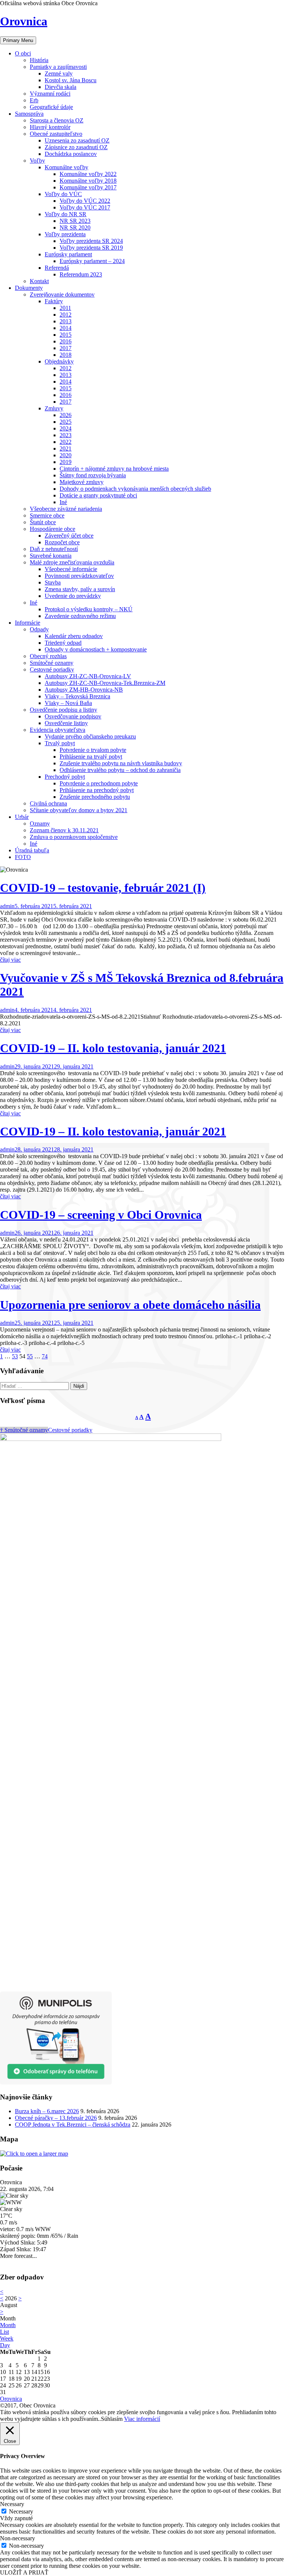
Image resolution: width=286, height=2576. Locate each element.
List (4, 2332)
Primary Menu (18, 40)
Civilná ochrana (48, 803)
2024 (66, 428)
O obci (23, 53)
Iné (63, 502)
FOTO (23, 857)
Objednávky (59, 361)
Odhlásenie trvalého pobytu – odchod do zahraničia (120, 770)
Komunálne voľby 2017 (88, 187)
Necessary (21, 2511)
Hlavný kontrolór (50, 127)
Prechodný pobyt (65, 777)
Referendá (57, 268)
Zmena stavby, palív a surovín (80, 589)
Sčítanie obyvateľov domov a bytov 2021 (79, 810)
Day (5, 2345)
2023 (66, 435)
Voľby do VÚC (63, 194)
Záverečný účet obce (69, 536)
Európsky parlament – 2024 (92, 261)
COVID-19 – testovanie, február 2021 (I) (103, 888)
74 (45, 1356)
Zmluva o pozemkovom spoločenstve (74, 837)
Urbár (22, 817)
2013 (66, 321)
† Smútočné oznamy (24, 1430)
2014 (66, 328)
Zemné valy (59, 73)
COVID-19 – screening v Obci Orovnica (101, 1215)
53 (15, 1356)
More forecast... (18, 2256)
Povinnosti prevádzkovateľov (79, 576)
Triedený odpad (63, 643)
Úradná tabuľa (32, 850)
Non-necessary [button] (18, 2538)
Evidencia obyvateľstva (58, 730)
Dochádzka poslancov (71, 154)
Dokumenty (29, 288)
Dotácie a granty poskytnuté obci (98, 495)
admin (7, 906)
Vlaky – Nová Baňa (68, 703)
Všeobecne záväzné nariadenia (66, 509)
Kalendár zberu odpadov (74, 636)
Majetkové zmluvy (82, 482)
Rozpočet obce (62, 542)
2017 (66, 348)
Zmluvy (54, 408)
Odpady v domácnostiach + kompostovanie (96, 649)
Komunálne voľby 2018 (88, 181)
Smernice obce (47, 515)
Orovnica (24, 21)
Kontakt (39, 281)
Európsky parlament (68, 254)
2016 (66, 341)
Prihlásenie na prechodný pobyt (97, 790)
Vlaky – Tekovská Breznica (77, 696)
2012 (66, 315)
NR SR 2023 (75, 221)
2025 (66, 422)
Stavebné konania (51, 556)
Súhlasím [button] (112, 2419)
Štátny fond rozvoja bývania (93, 475)
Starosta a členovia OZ (57, 120)
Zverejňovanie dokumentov (62, 294)
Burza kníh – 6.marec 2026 (47, 2111)
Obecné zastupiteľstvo (56, 134)
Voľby (37, 161)
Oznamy (40, 824)
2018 (66, 355)
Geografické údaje (51, 107)
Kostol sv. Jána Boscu (71, 80)
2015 (66, 335)
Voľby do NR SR (66, 214)
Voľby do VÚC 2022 (85, 201)
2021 (66, 448)
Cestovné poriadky (52, 669)
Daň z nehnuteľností (54, 549)
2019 (66, 462)
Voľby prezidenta (65, 234)
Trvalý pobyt (60, 743)
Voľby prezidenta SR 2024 (91, 241)
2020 (66, 455)
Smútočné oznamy (52, 663)
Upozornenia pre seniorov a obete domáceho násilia (130, 1305)
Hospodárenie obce (53, 529)
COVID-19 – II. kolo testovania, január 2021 (113, 1048)
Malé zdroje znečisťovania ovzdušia (72, 562)
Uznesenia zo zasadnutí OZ (77, 140)
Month (8, 2325)
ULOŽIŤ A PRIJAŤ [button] (24, 2572)
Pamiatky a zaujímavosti (58, 67)
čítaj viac (10, 960)
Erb (34, 100)
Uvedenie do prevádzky (73, 596)
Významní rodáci (50, 94)
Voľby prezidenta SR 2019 (91, 248)
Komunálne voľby (66, 167)
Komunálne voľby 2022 (88, 174)
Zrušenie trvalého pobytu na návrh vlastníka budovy (121, 763)
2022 (66, 442)
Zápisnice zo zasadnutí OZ (76, 147)
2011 (65, 308)
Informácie (28, 623)
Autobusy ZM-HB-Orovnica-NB (84, 690)
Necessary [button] (12, 2504)
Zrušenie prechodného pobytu (95, 797)
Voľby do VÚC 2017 (85, 207)
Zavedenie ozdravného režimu (80, 616)
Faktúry (54, 301)
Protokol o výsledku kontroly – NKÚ (89, 609)
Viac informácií (142, 2419)
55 (30, 1356)
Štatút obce (43, 522)
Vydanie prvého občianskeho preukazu (90, 736)
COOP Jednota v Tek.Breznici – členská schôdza (73, 2125)
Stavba (53, 582)
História (39, 60)
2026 (66, 415)
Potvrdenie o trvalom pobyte (93, 750)
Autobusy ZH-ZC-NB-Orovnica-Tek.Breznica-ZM (105, 683)
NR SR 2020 (75, 228)
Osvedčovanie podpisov (73, 716)
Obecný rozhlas (48, 656)
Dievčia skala (61, 87)
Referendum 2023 (81, 274)
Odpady (39, 629)
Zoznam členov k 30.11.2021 (64, 830)
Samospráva (29, 114)
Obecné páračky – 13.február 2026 (56, 2118)
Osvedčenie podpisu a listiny (63, 710)
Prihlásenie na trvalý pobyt (91, 757)
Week (7, 2338)
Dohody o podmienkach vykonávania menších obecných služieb (135, 489)
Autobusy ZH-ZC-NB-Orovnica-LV (88, 676)
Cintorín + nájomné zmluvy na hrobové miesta (114, 469)
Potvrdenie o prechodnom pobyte (99, 783)
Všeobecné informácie (71, 569)
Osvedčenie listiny (66, 723)
